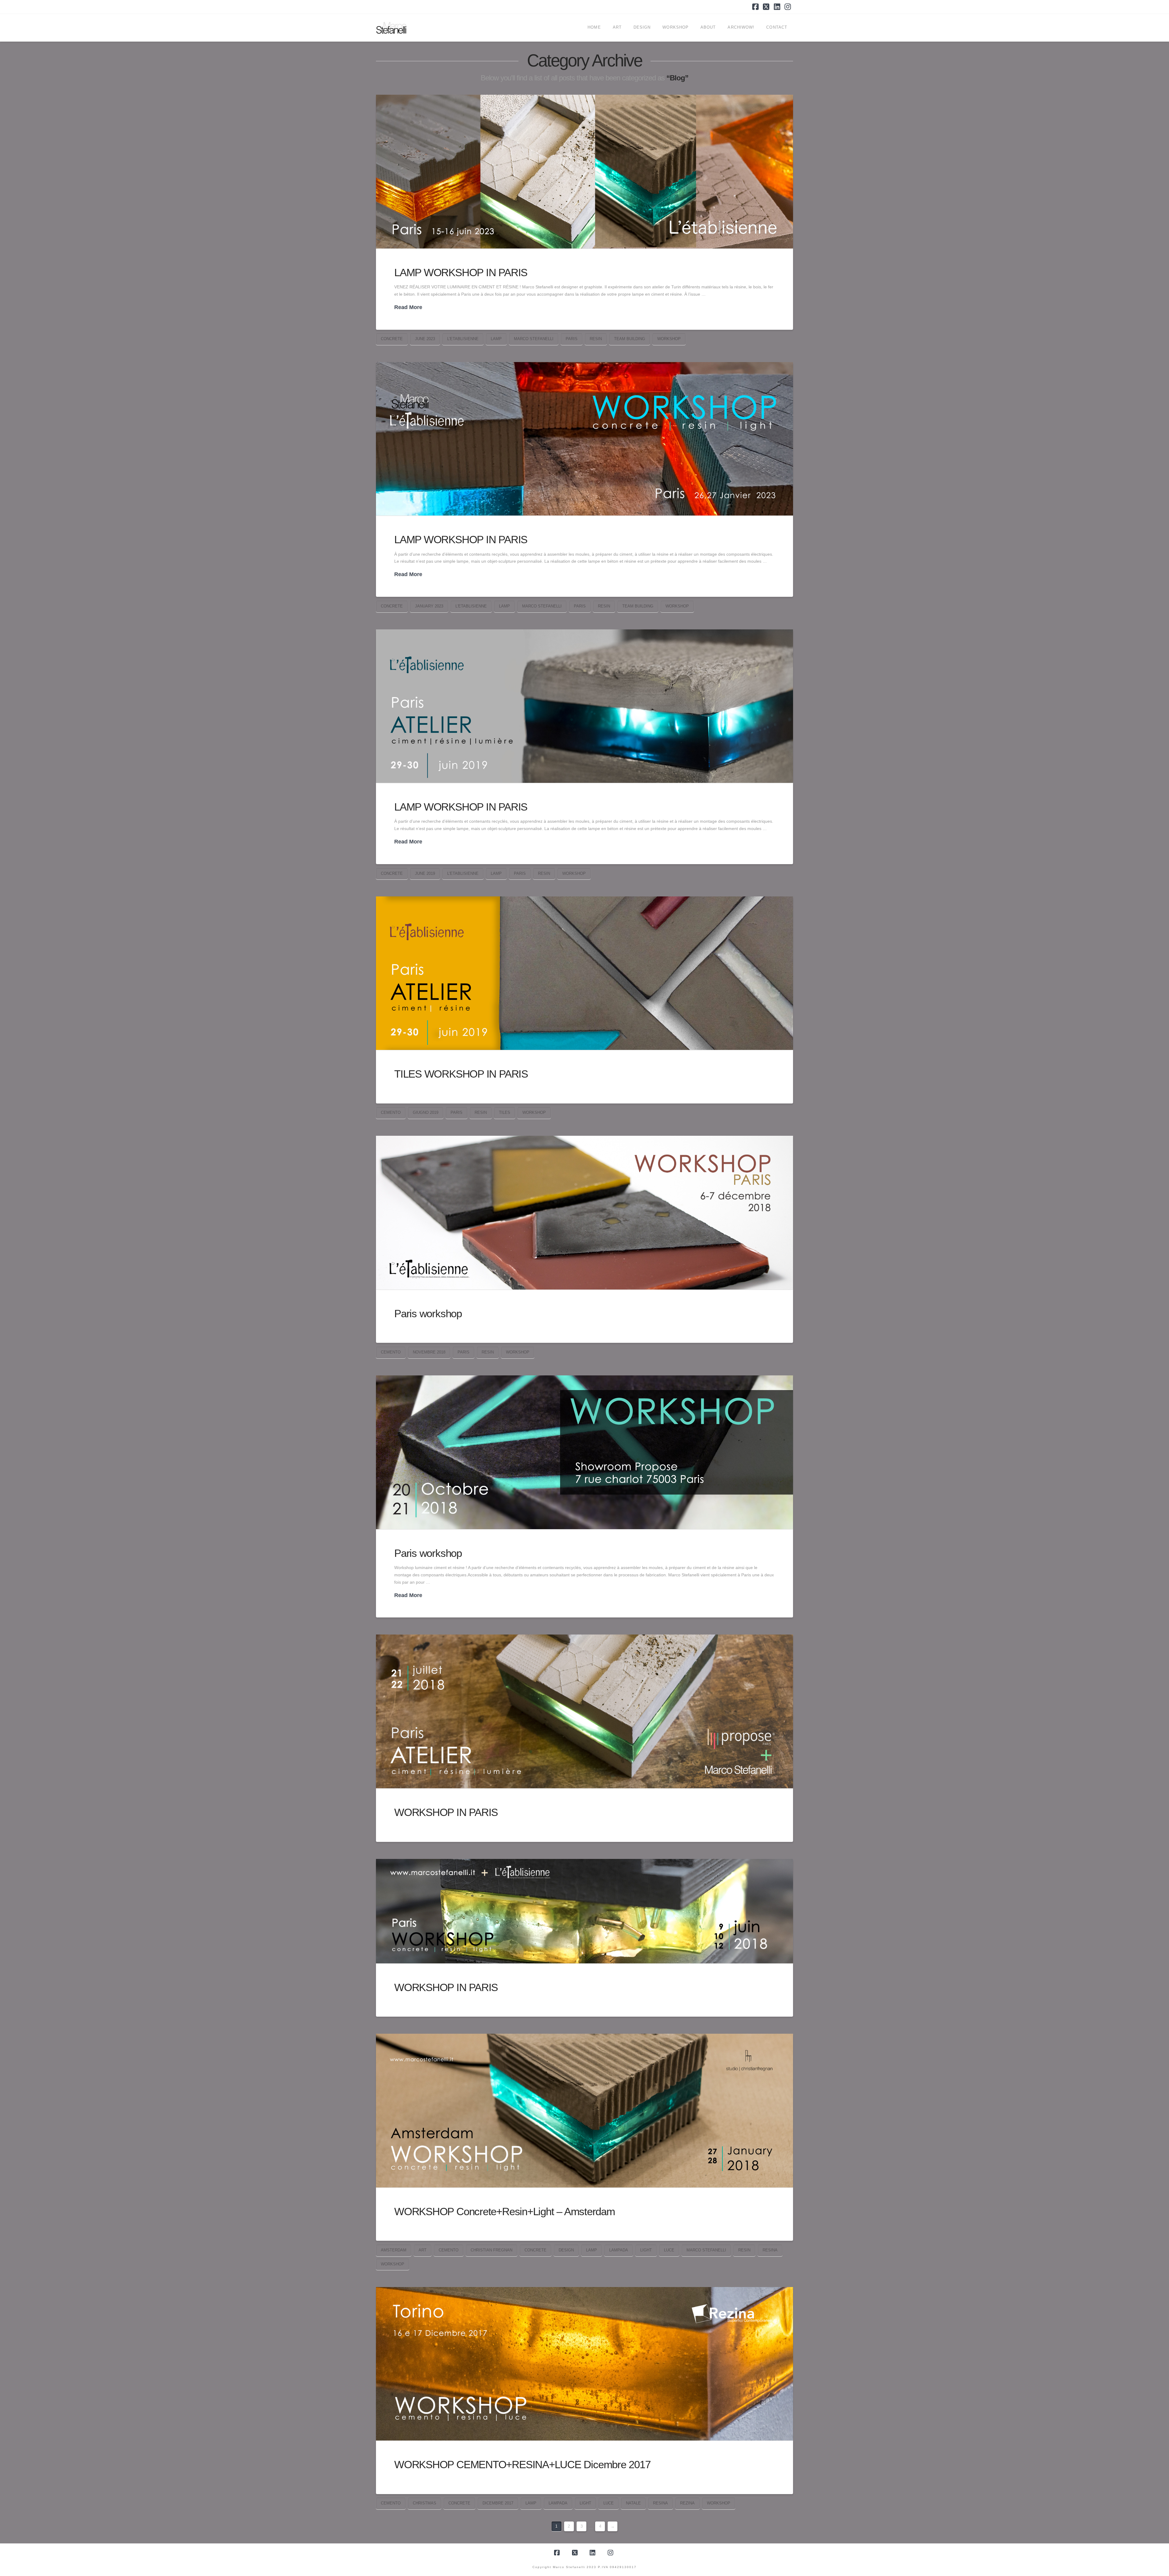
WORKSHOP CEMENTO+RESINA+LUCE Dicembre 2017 (522, 2464)
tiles (505, 1112)
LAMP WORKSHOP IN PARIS (461, 272)
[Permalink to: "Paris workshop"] (584, 1213)
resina (770, 2250)
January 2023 (429, 606)
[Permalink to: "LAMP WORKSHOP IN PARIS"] (584, 171)
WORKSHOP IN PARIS (446, 1812)
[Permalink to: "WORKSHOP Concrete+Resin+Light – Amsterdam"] (584, 2111)
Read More (408, 307)
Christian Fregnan (491, 2250)
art (423, 2250)
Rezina (687, 2503)
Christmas (425, 2503)
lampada (619, 2250)
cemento (391, 1112)
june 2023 (425, 339)
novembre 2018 (429, 1352)
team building (630, 339)
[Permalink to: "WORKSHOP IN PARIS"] (584, 1711)
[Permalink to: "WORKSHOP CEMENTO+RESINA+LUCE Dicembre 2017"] (584, 2364)
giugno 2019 (426, 1112)
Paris (572, 339)
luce (669, 2250)
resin (596, 339)
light (646, 2250)
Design (566, 2250)
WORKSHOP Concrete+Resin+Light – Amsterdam (505, 2211)
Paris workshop (428, 1313)
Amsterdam (394, 2250)
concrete (392, 339)
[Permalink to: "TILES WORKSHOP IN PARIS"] (584, 973)
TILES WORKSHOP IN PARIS (461, 1074)
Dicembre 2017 (498, 2503)
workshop (669, 339)
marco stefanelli (534, 339)
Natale (633, 2503)
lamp (496, 339)
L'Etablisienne (463, 339)
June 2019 (425, 873)
